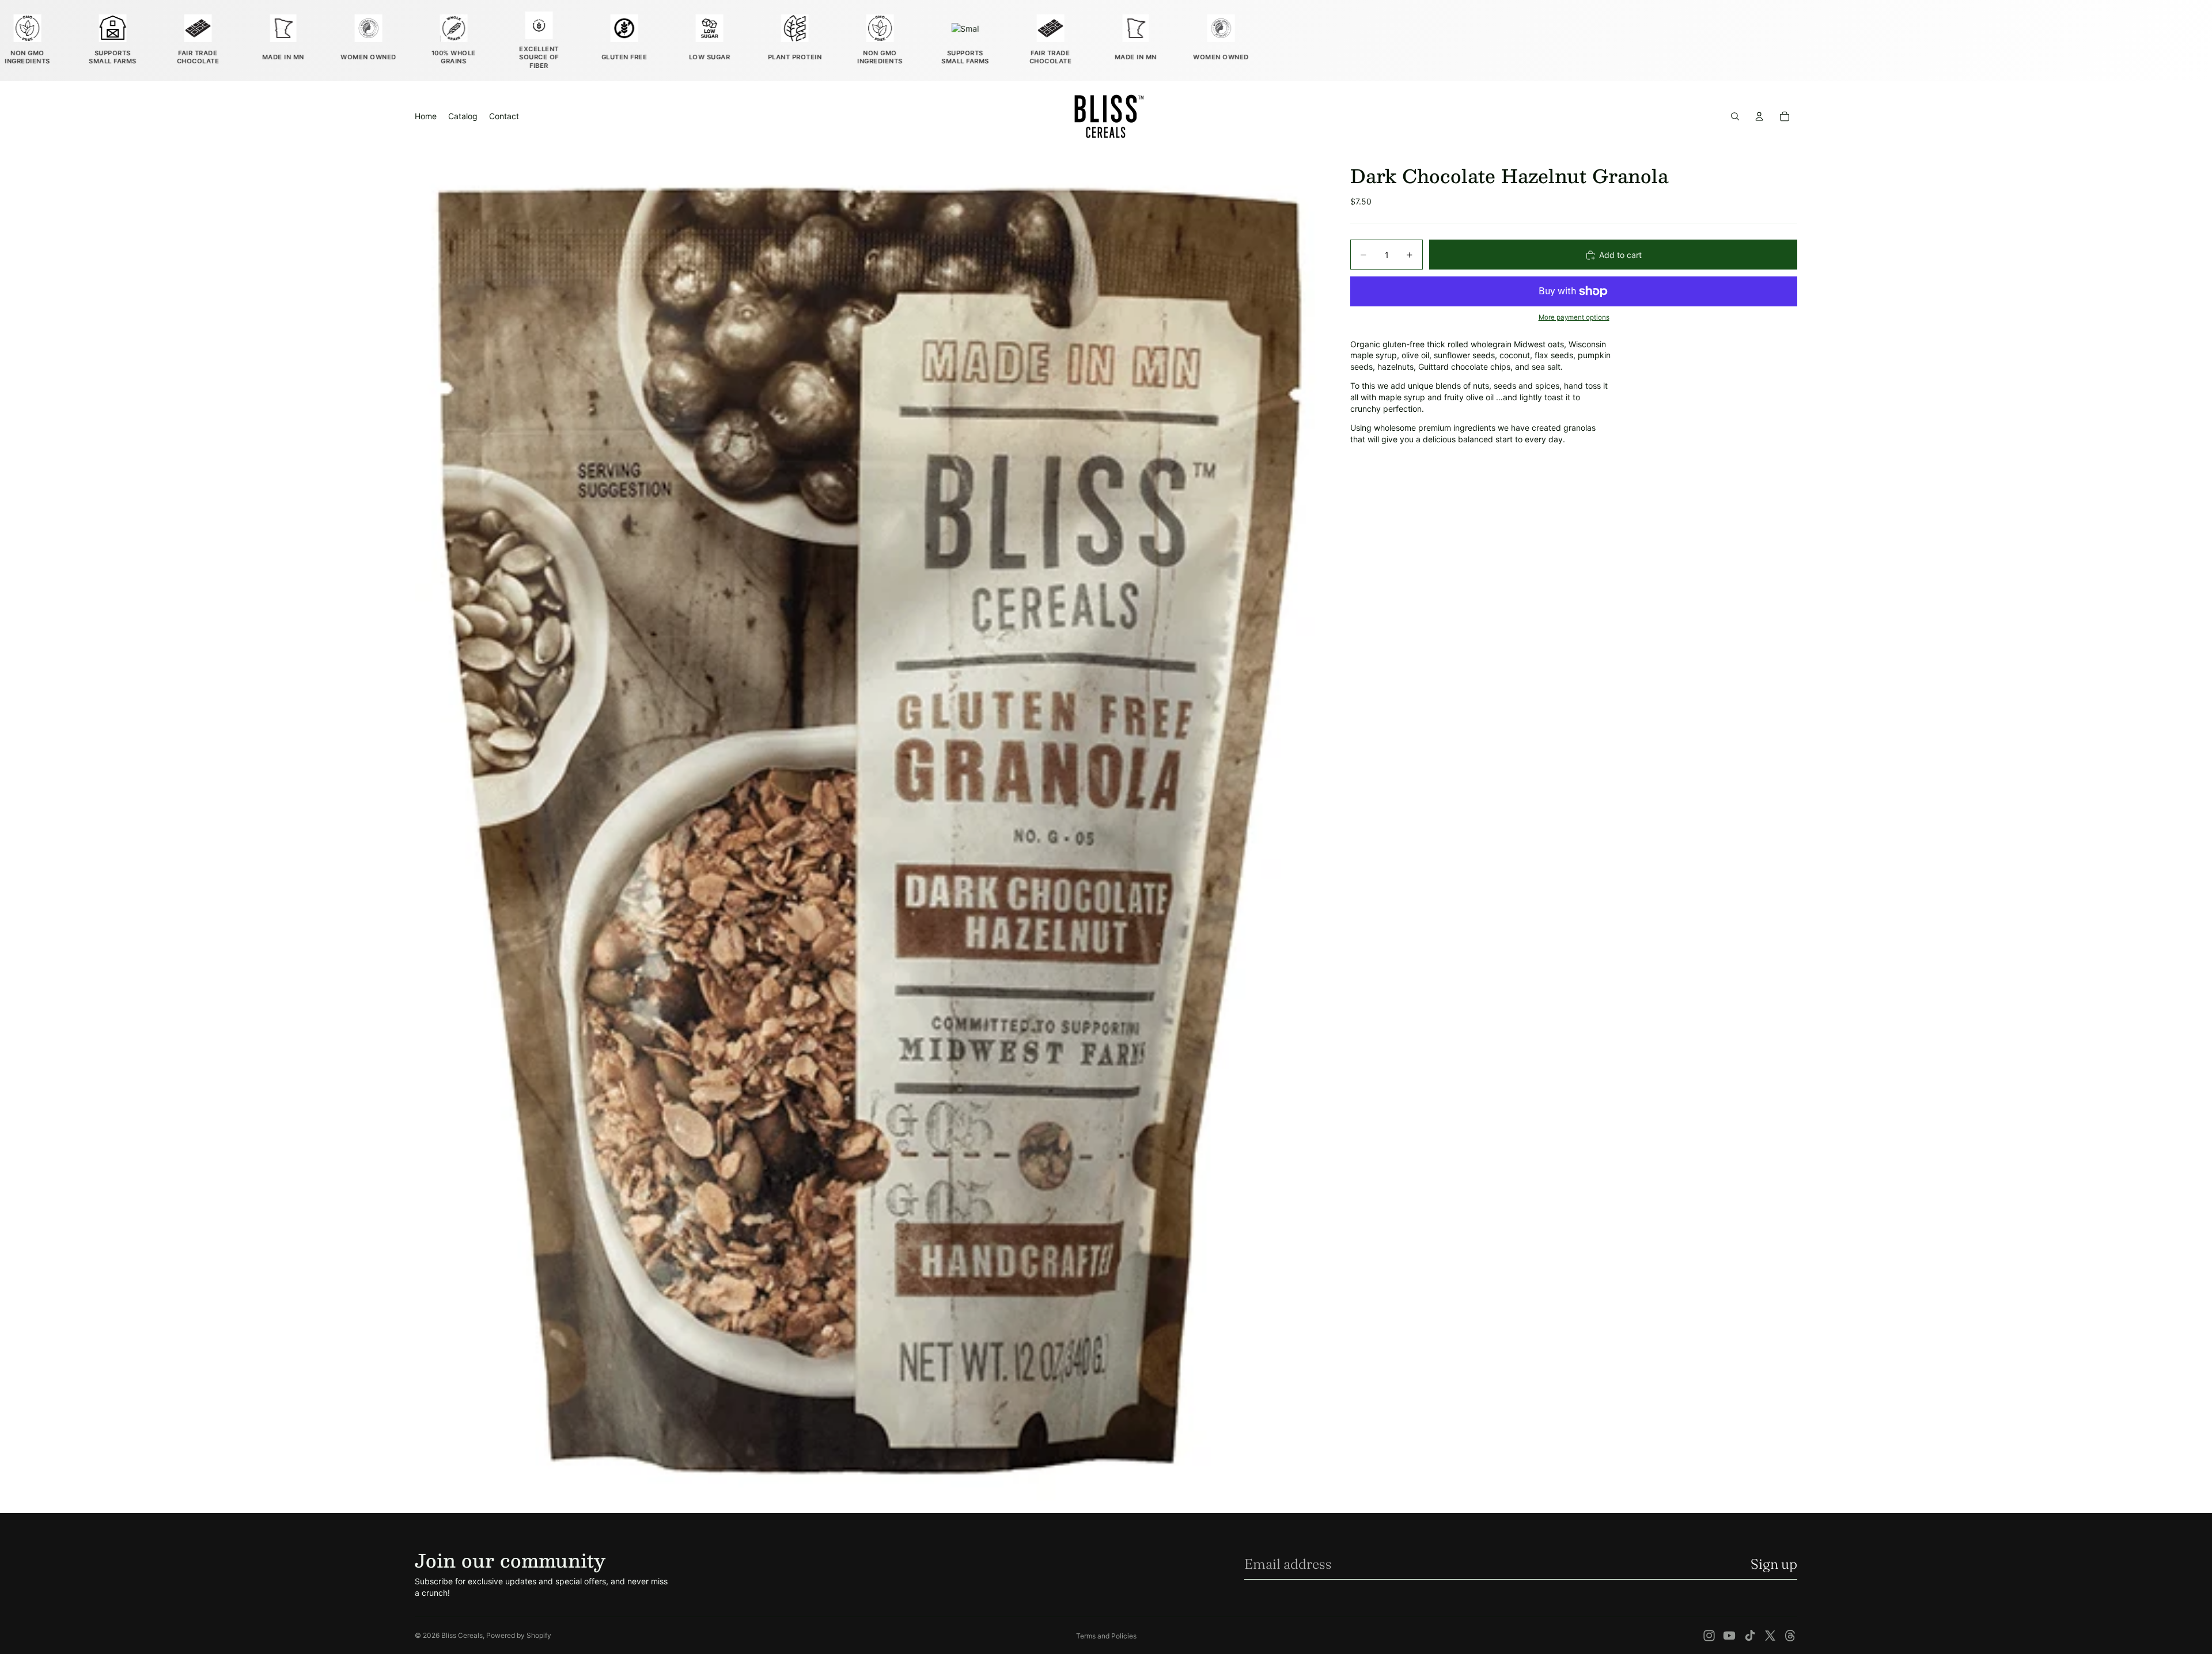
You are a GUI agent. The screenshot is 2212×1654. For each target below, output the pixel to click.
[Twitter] (1770, 1636)
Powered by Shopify (519, 1635)
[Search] (1735, 116)
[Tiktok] (1750, 1636)
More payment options (1574, 318)
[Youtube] (1729, 1636)
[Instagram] (1709, 1636)
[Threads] (1790, 1636)
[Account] (1759, 116)
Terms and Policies (1106, 1636)
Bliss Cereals (462, 1635)
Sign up (1774, 1564)
